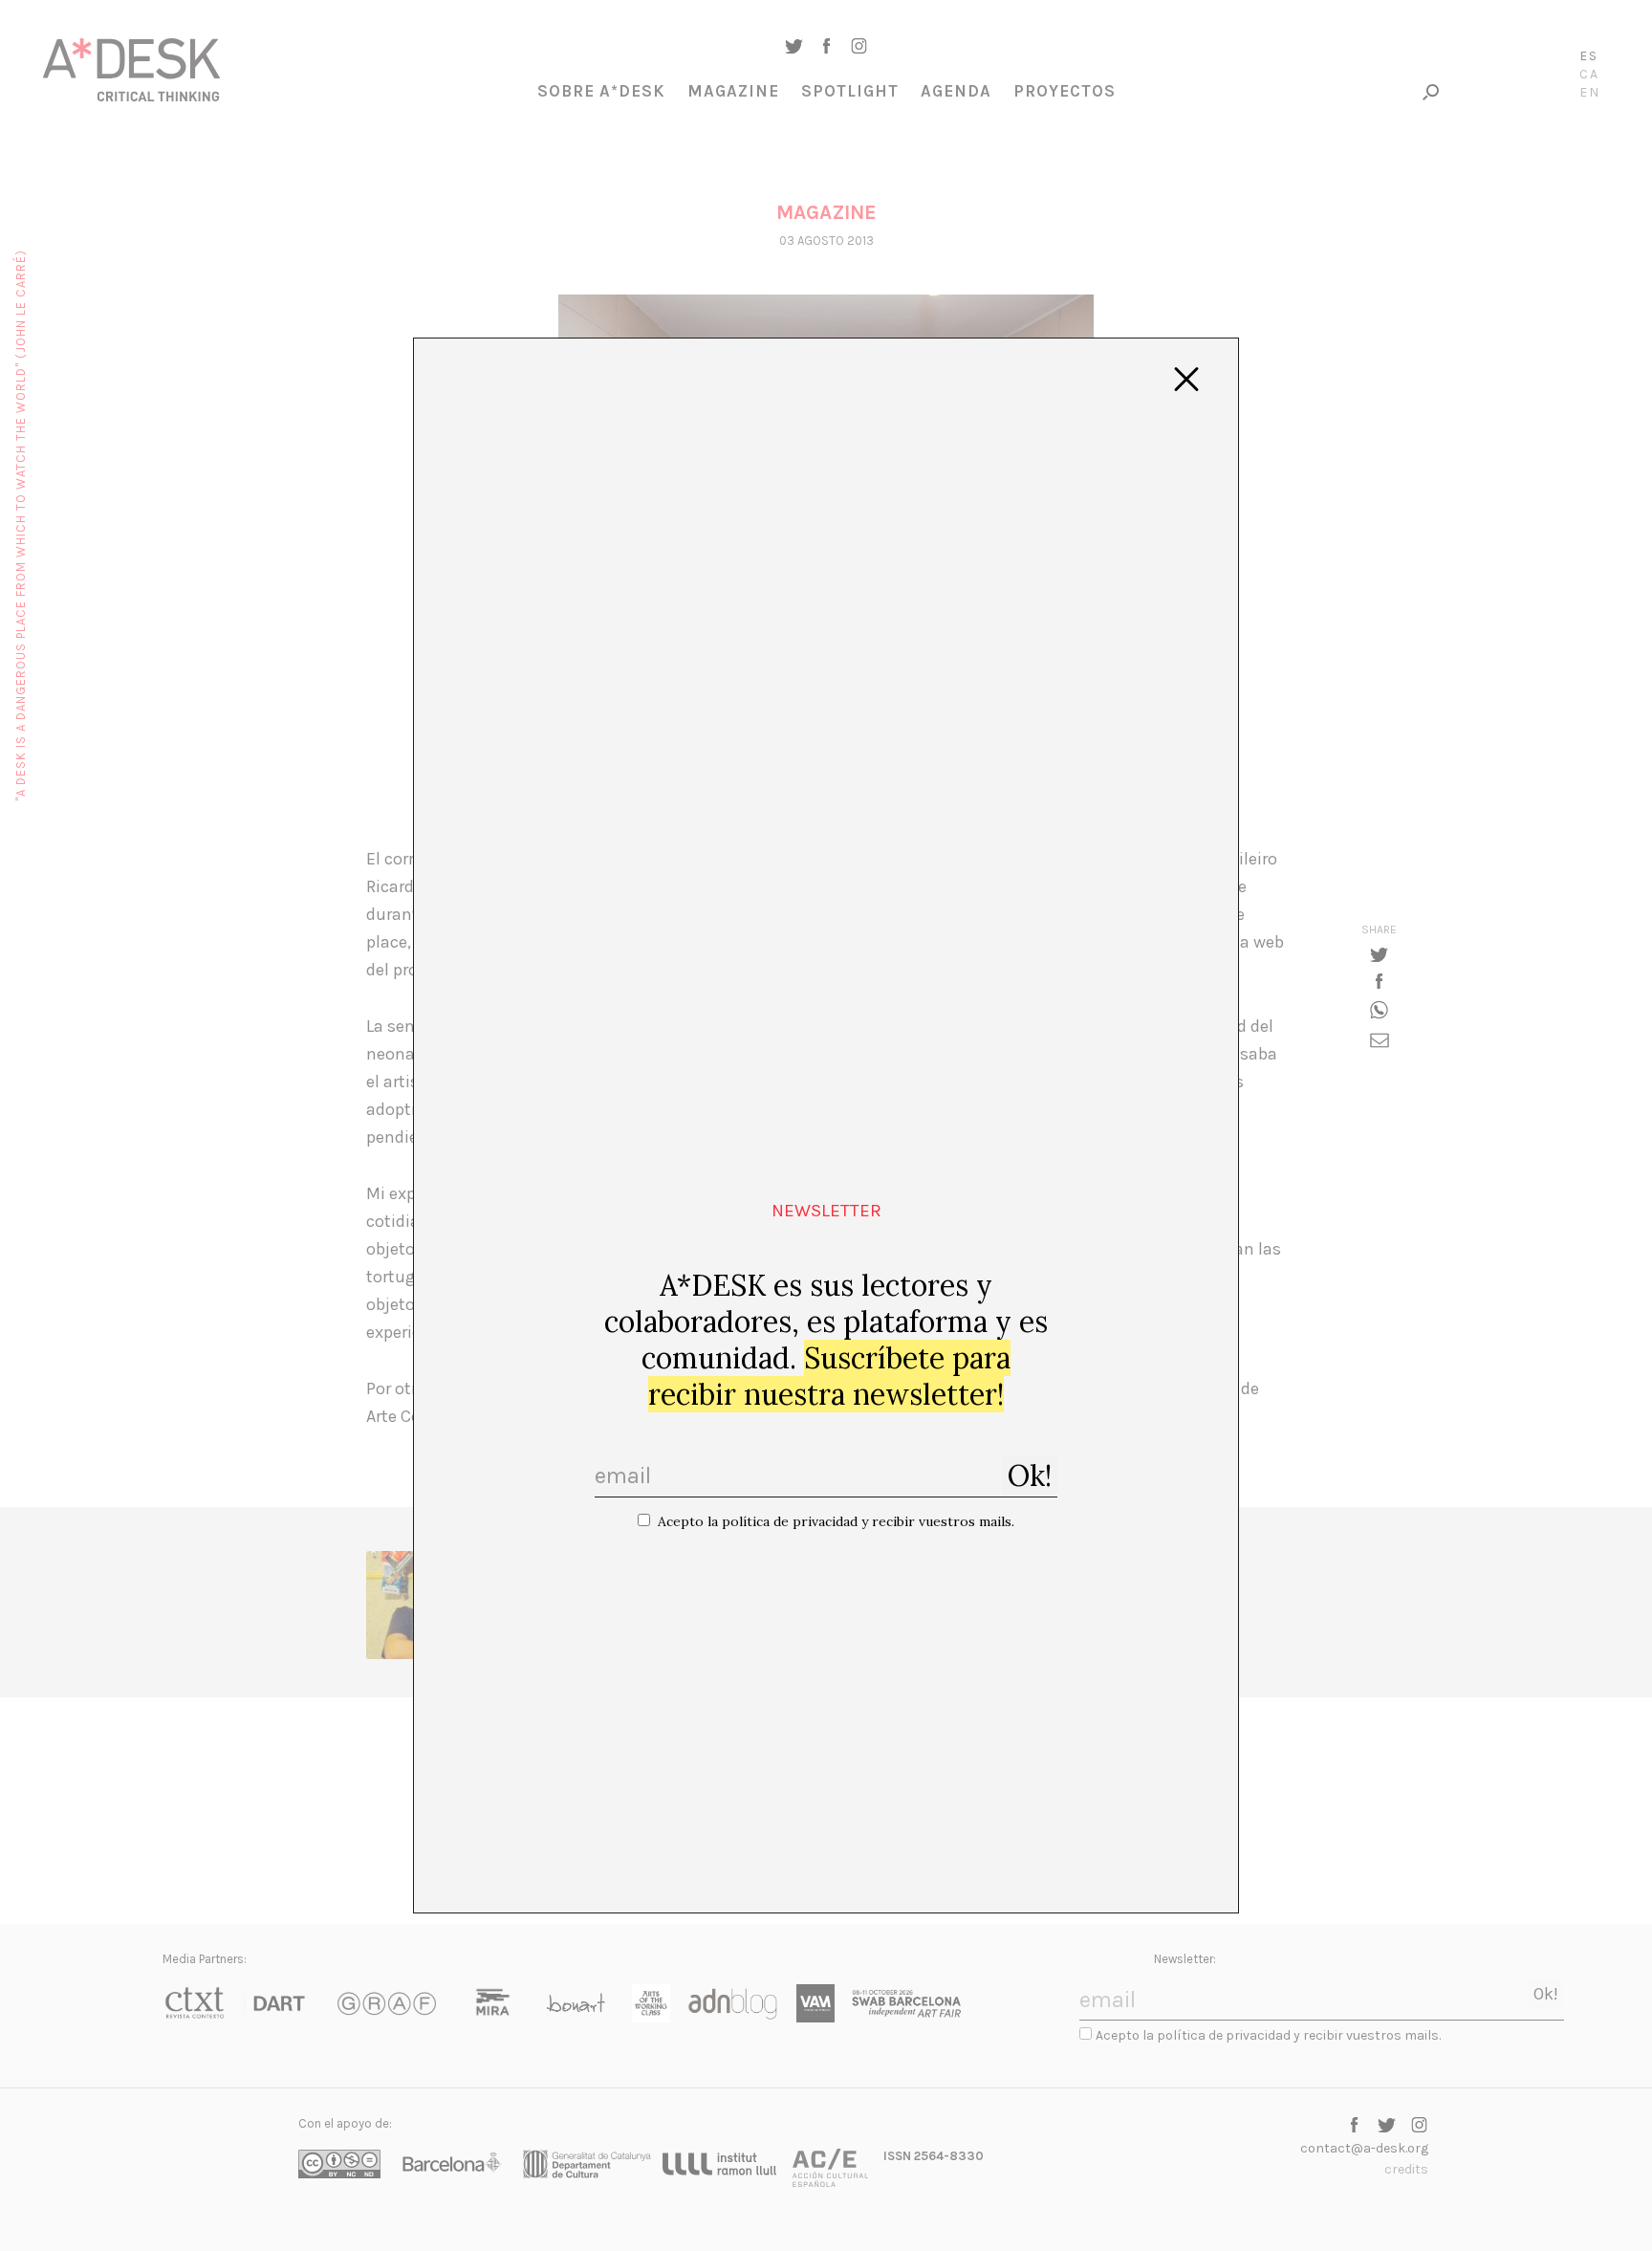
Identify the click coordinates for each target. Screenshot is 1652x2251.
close (1186, 380)
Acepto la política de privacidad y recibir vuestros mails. (836, 1521)
